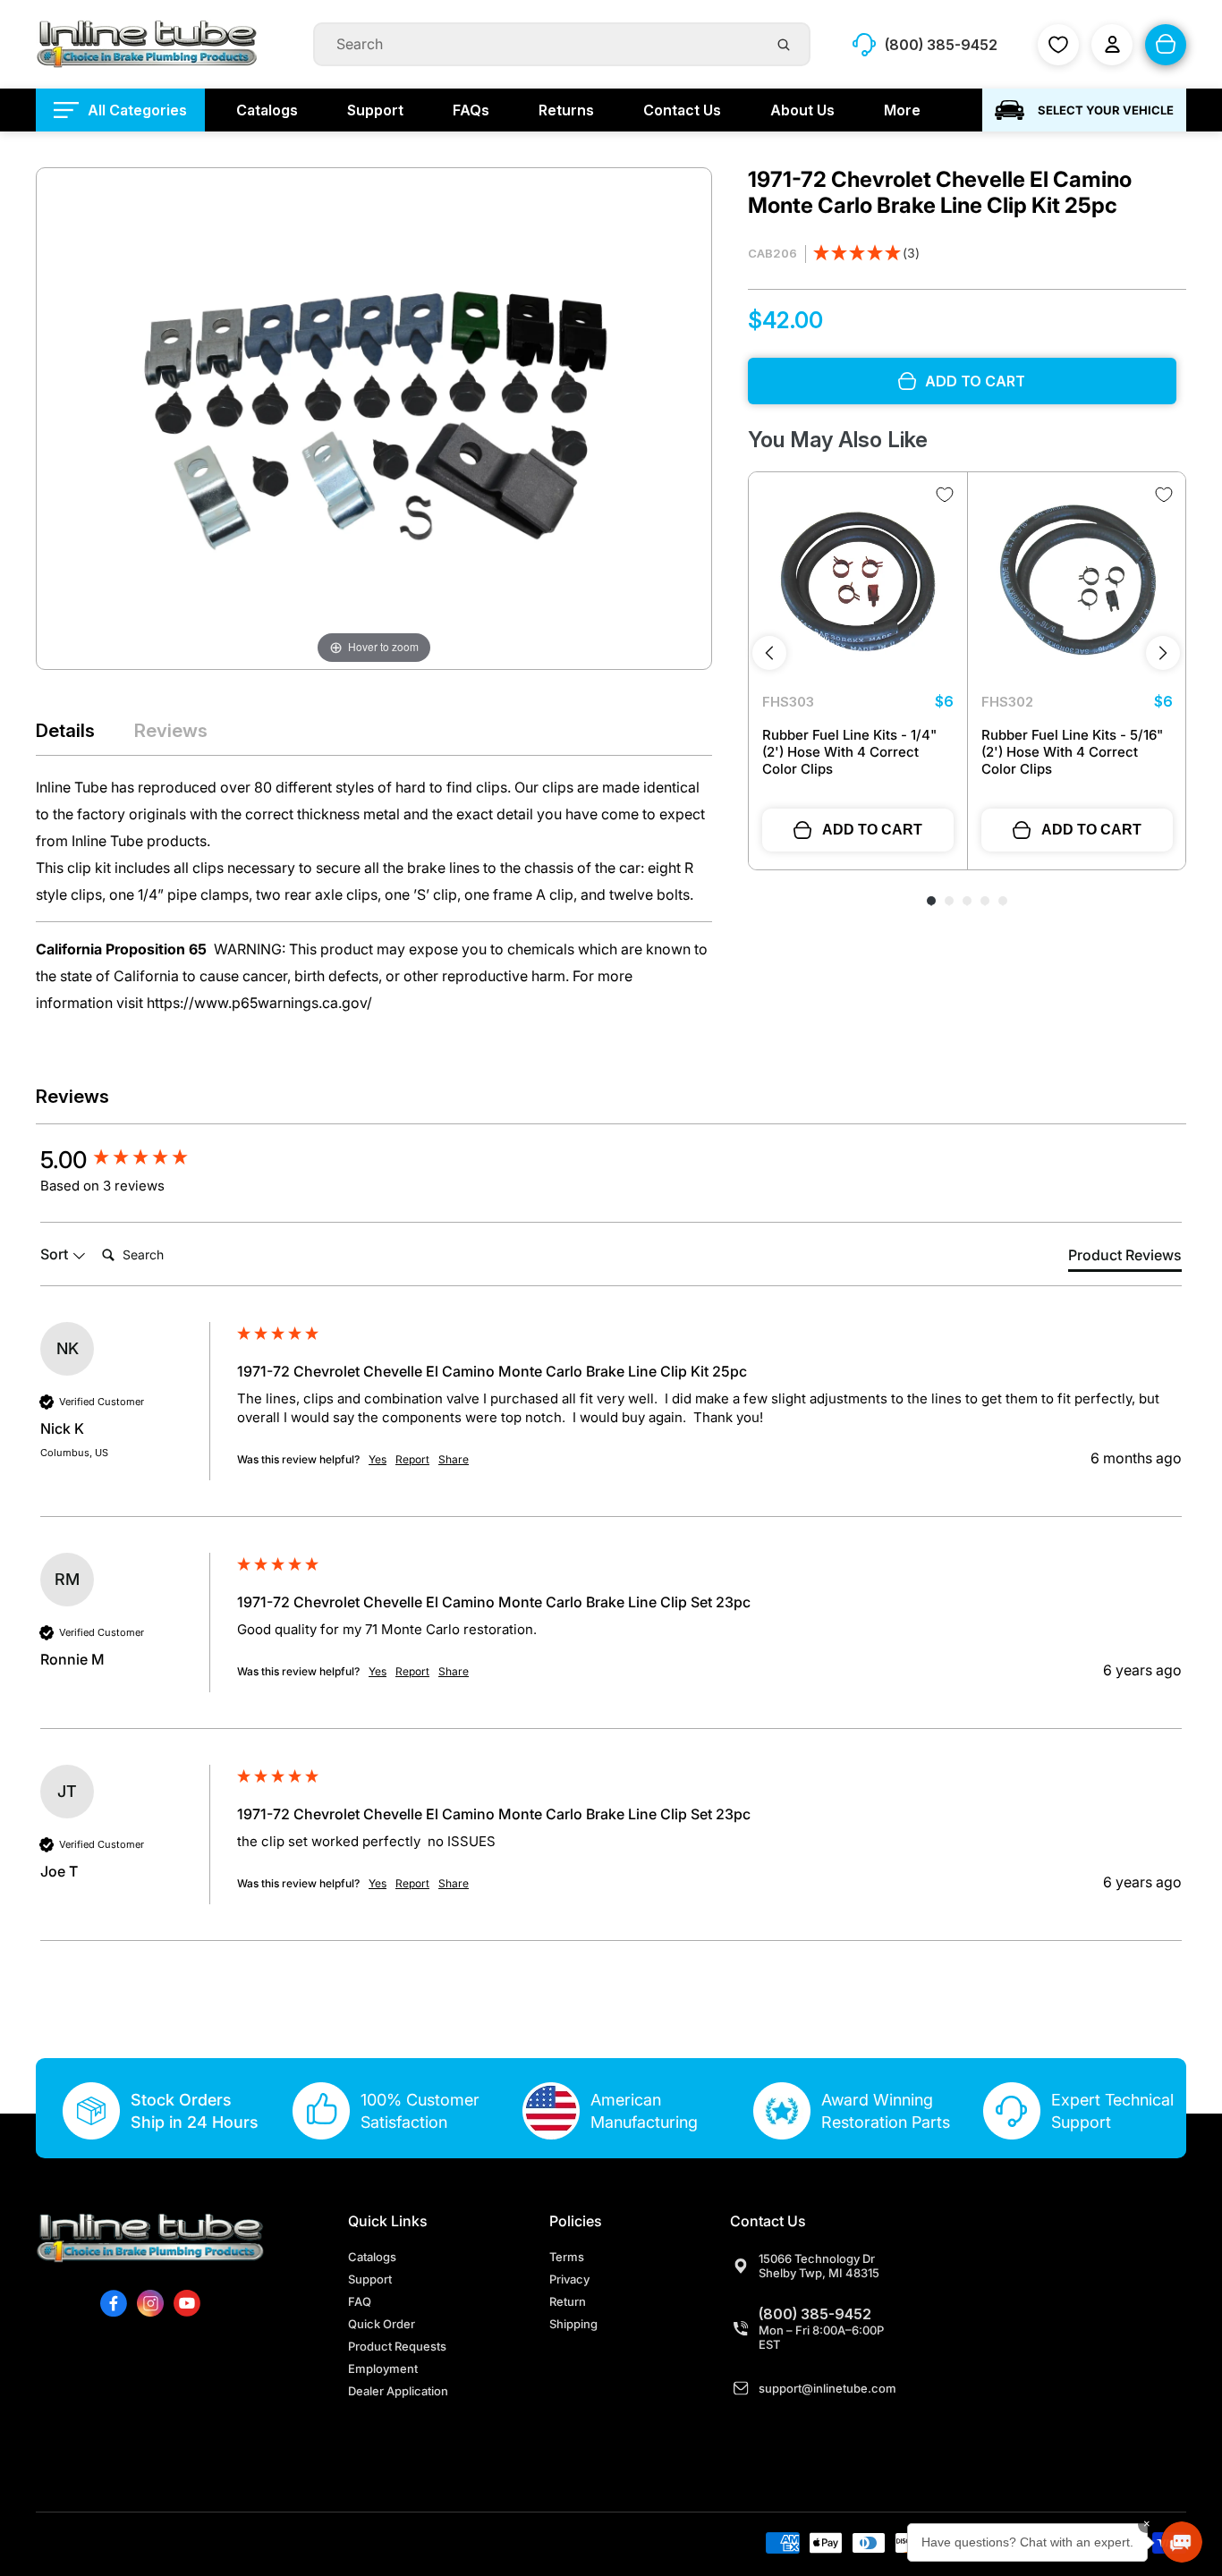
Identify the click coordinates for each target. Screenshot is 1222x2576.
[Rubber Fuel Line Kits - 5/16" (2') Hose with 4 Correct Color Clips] (1077, 581)
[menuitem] (120, 110)
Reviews (171, 730)
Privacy (569, 2279)
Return (568, 2301)
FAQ (360, 2301)
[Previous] (769, 653)
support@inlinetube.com (827, 2388)
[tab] (1125, 1258)
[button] (866, 254)
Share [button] (454, 1459)
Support (370, 2279)
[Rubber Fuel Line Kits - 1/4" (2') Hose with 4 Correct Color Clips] (858, 581)
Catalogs (372, 2257)
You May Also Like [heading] (838, 440)
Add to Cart (872, 830)
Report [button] (412, 1459)
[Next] (1163, 653)
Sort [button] (56, 1254)
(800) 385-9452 (815, 2314)
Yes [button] (378, 1459)
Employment (383, 2368)
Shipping (573, 2324)
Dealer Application (398, 2391)
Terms (567, 2257)
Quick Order (382, 2324)
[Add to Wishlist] (945, 495)
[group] (134, 1160)
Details (65, 730)
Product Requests (397, 2346)
